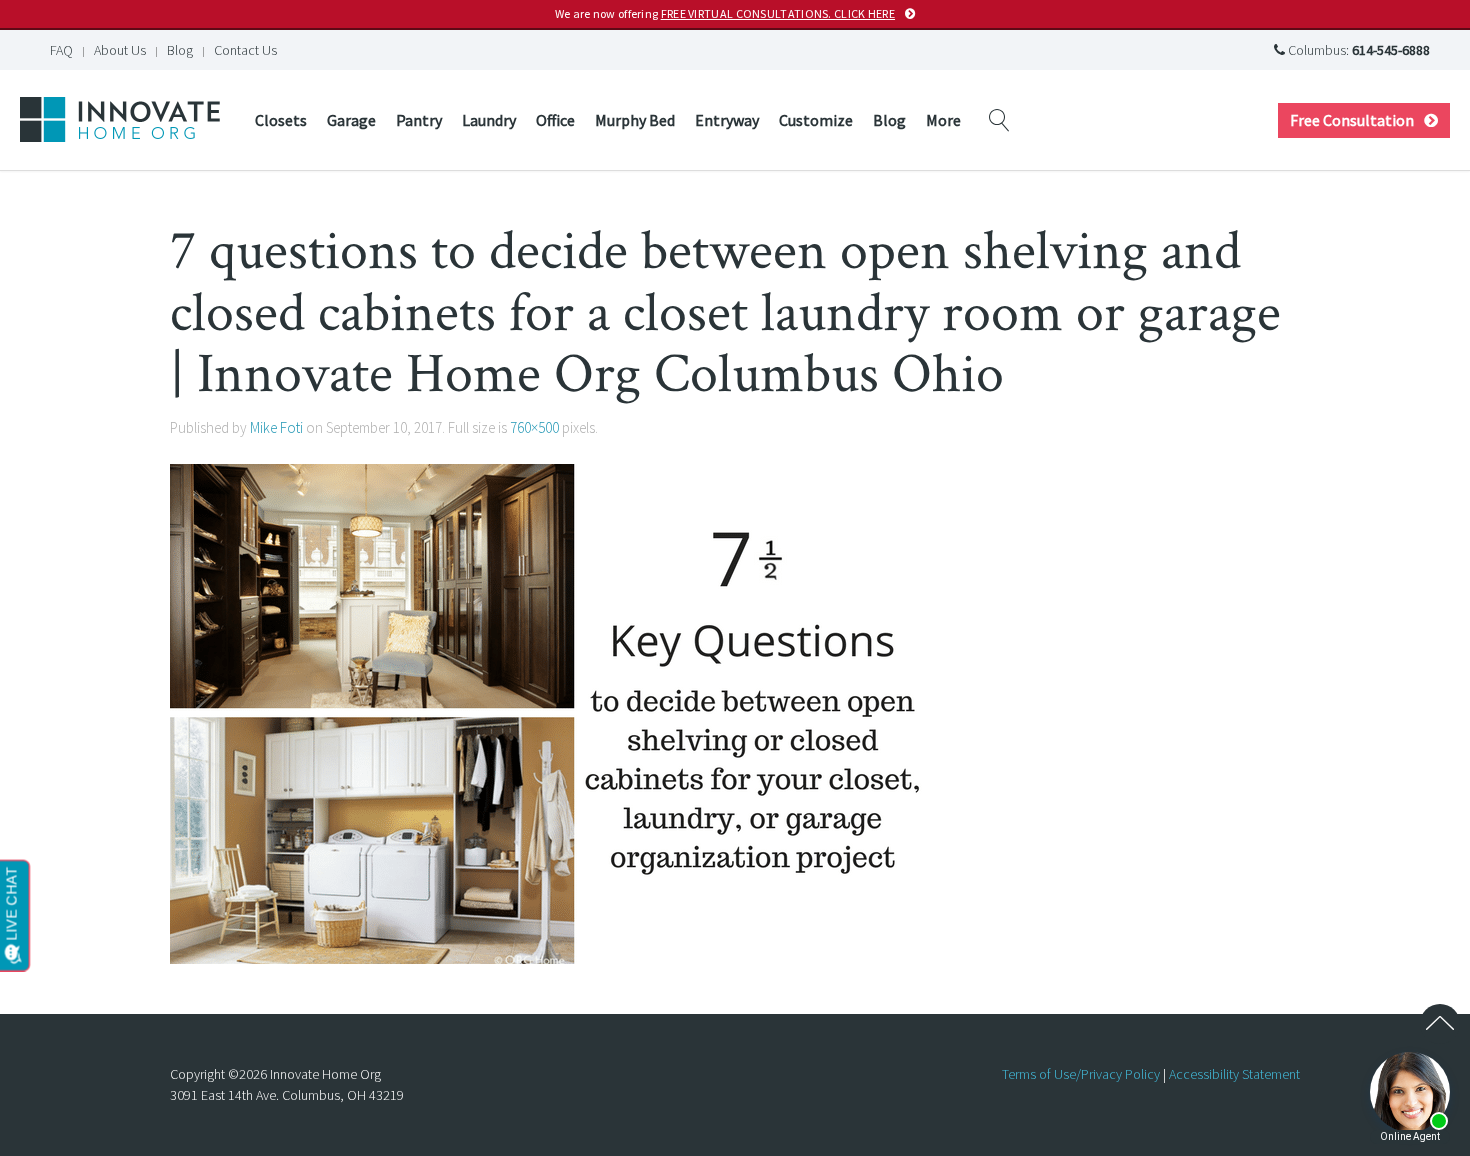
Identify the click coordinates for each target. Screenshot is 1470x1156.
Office (555, 120)
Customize (816, 120)
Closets (281, 120)
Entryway (727, 120)
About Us (120, 50)
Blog (180, 50)
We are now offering (725, 13)
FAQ (61, 50)
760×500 (534, 427)
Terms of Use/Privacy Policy (1081, 1074)
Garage (351, 120)
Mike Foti (276, 427)
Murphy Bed (635, 120)
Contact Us (245, 50)
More (943, 120)
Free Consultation (1352, 120)
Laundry (489, 120)
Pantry (419, 120)
